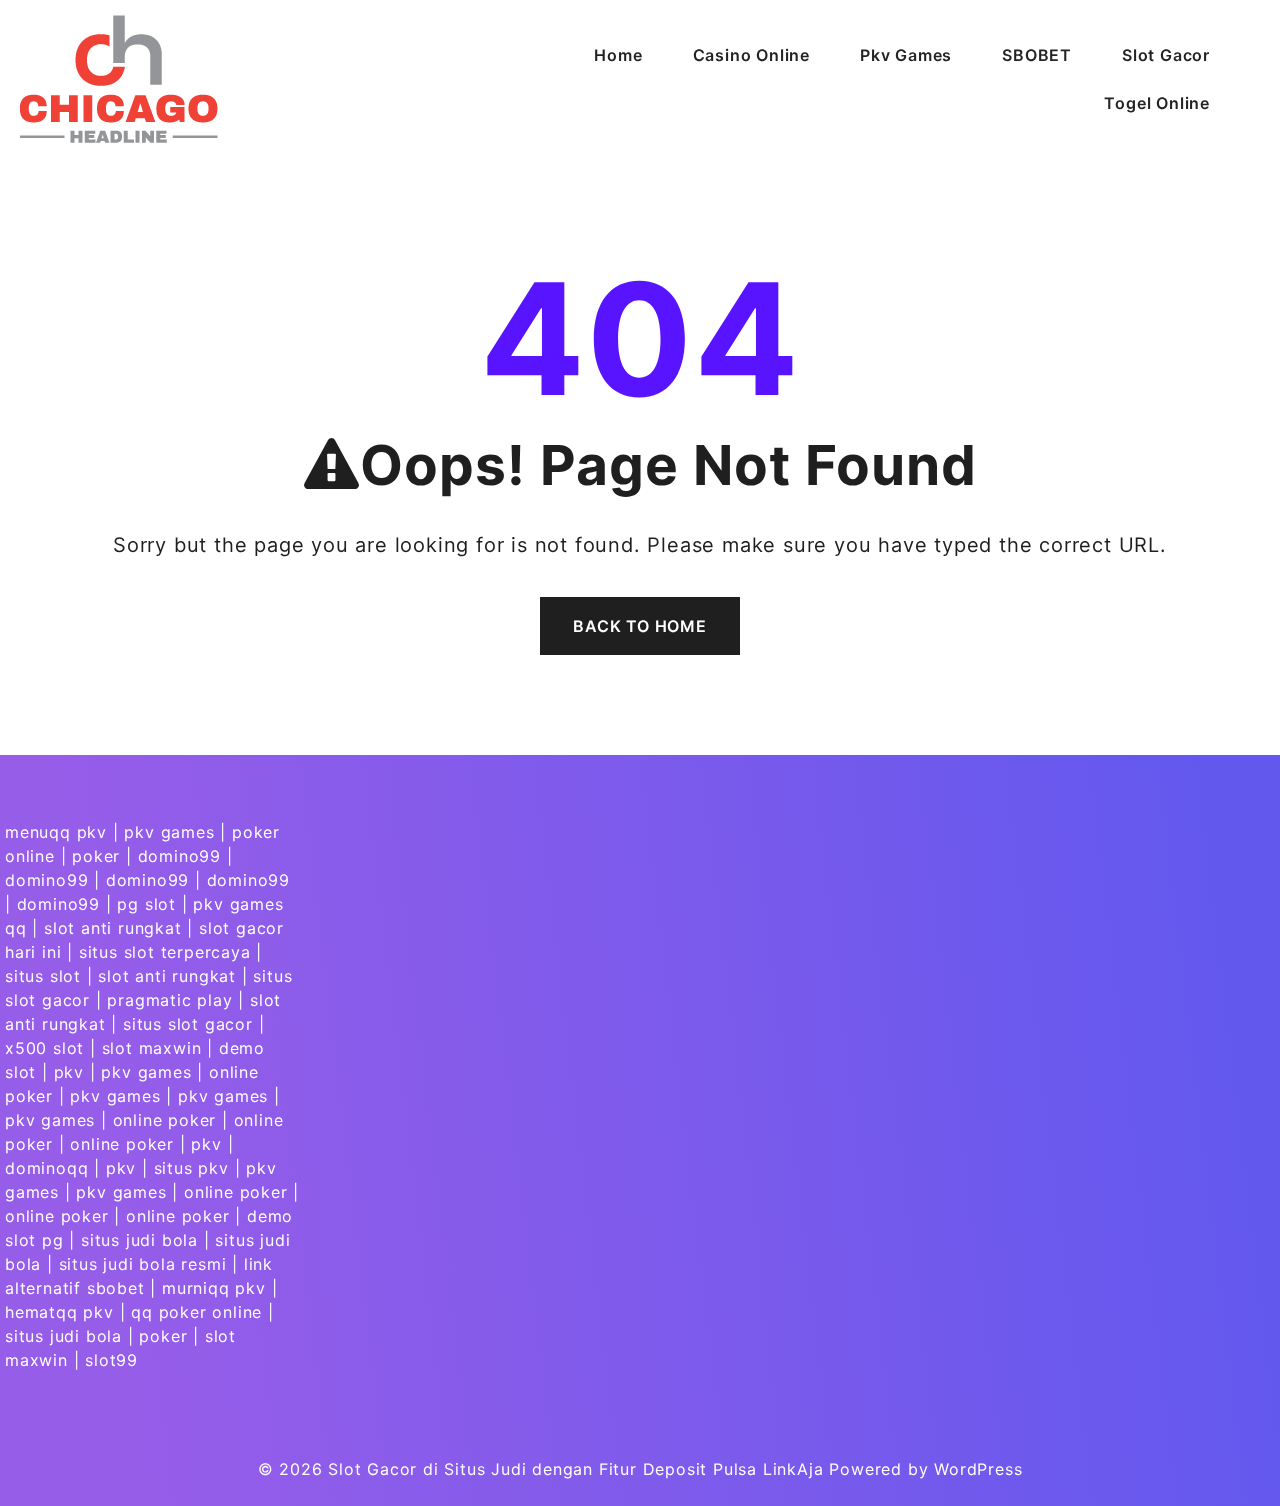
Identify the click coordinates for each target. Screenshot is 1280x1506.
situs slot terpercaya (165, 952)
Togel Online (1157, 103)
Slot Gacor (1166, 55)
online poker (165, 1120)
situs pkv (191, 1168)
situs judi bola (139, 1240)
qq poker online (196, 1312)
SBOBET (1037, 55)
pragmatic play (169, 1000)
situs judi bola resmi (143, 1264)
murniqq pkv (214, 1288)
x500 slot (44, 1048)
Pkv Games (906, 55)
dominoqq (46, 1168)
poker (96, 856)
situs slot (43, 976)
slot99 (111, 1360)
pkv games (169, 832)
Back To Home (640, 626)
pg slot (146, 904)
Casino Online (751, 55)
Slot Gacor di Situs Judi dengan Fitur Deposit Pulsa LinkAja (575, 1469)
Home (618, 55)
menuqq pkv (56, 832)
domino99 (179, 856)
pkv (69, 1072)
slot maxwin (152, 1048)
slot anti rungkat (113, 928)
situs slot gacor (188, 1024)
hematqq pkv (59, 1312)
